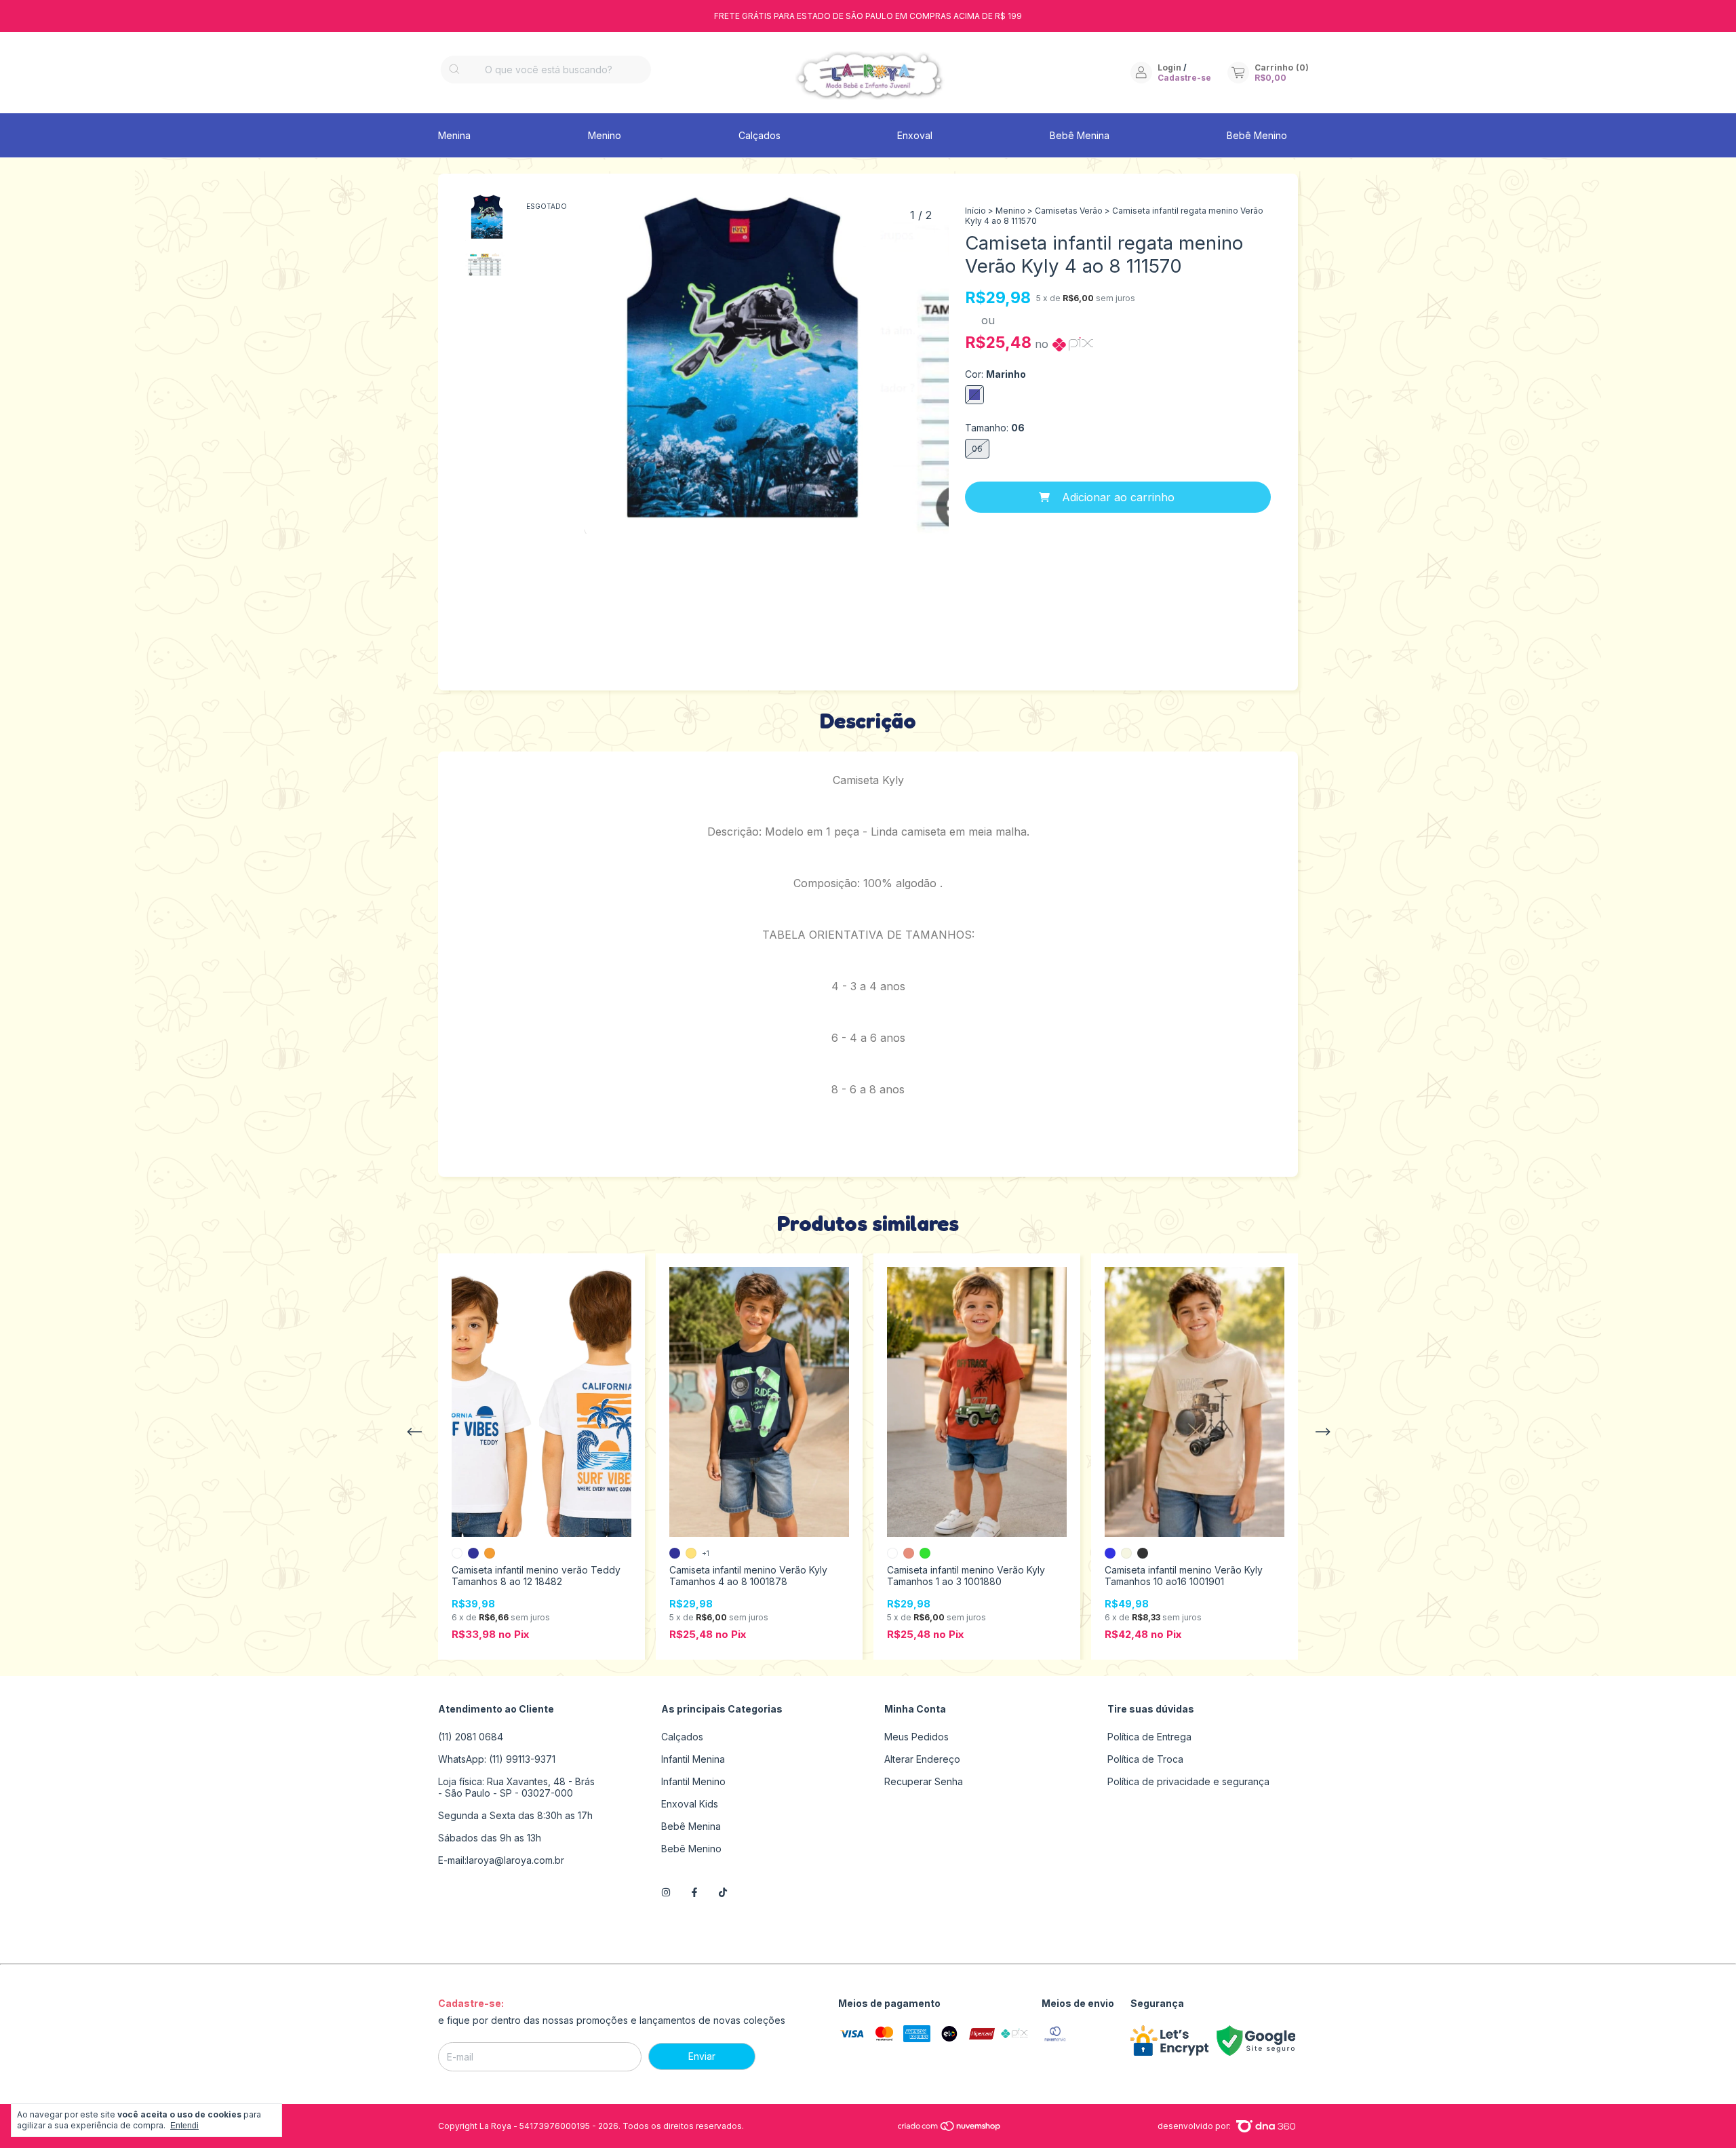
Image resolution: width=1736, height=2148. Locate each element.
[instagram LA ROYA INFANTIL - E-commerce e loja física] (666, 1893)
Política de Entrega (1149, 1737)
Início (975, 211)
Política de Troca (1145, 1759)
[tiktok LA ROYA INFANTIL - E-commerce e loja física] (723, 1893)
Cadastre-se (1184, 78)
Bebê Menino (1257, 135)
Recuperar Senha (924, 1781)
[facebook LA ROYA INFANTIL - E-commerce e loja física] (694, 1893)
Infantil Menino (693, 1781)
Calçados (759, 135)
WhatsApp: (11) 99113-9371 (497, 1759)
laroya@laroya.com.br (515, 1860)
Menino (605, 135)
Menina (454, 135)
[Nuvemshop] (950, 2129)
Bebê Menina (1080, 135)
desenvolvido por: (1195, 2126)
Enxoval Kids (690, 1804)
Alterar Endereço (922, 1759)
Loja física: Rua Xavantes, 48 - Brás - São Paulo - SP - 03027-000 (516, 1787)
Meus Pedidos (916, 1737)
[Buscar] (454, 70)
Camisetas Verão (1069, 211)
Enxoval (915, 135)
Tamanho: (995, 428)
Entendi (184, 2126)
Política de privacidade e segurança (1188, 1781)
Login (1169, 67)
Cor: (995, 374)
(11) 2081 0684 (471, 1737)
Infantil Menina (693, 1759)
